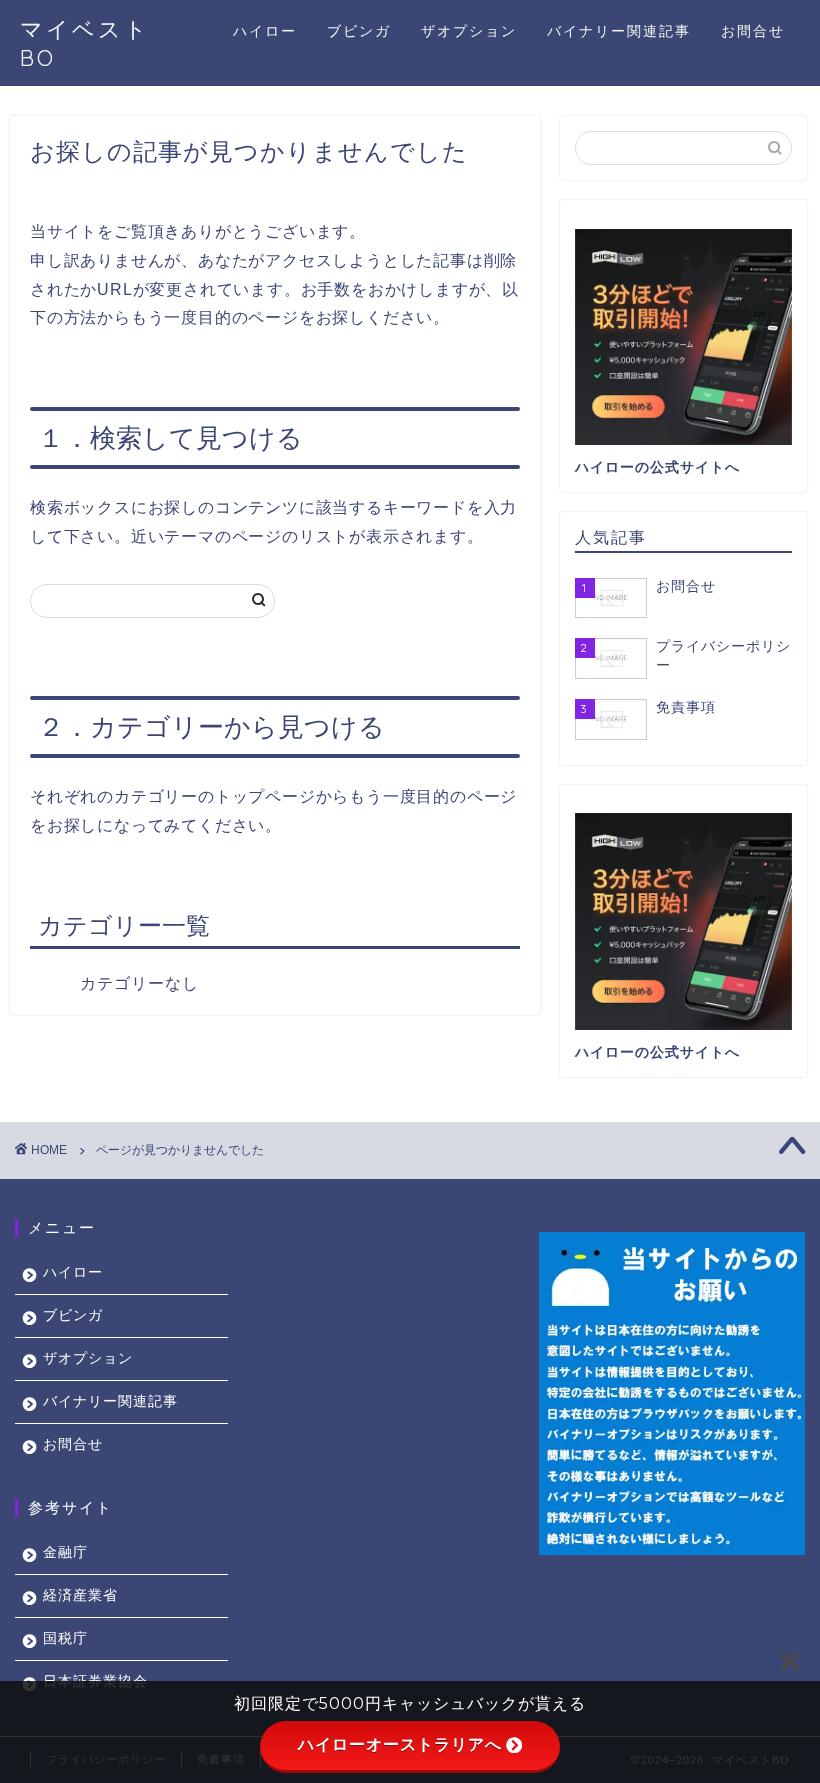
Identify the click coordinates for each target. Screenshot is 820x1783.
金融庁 (65, 1552)
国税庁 (65, 1638)
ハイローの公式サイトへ (657, 467)
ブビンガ (359, 31)
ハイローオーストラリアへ (400, 1744)
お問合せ (753, 31)
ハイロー (265, 31)
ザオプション (469, 31)
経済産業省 (80, 1595)
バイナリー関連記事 (619, 31)
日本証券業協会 (95, 1681)
